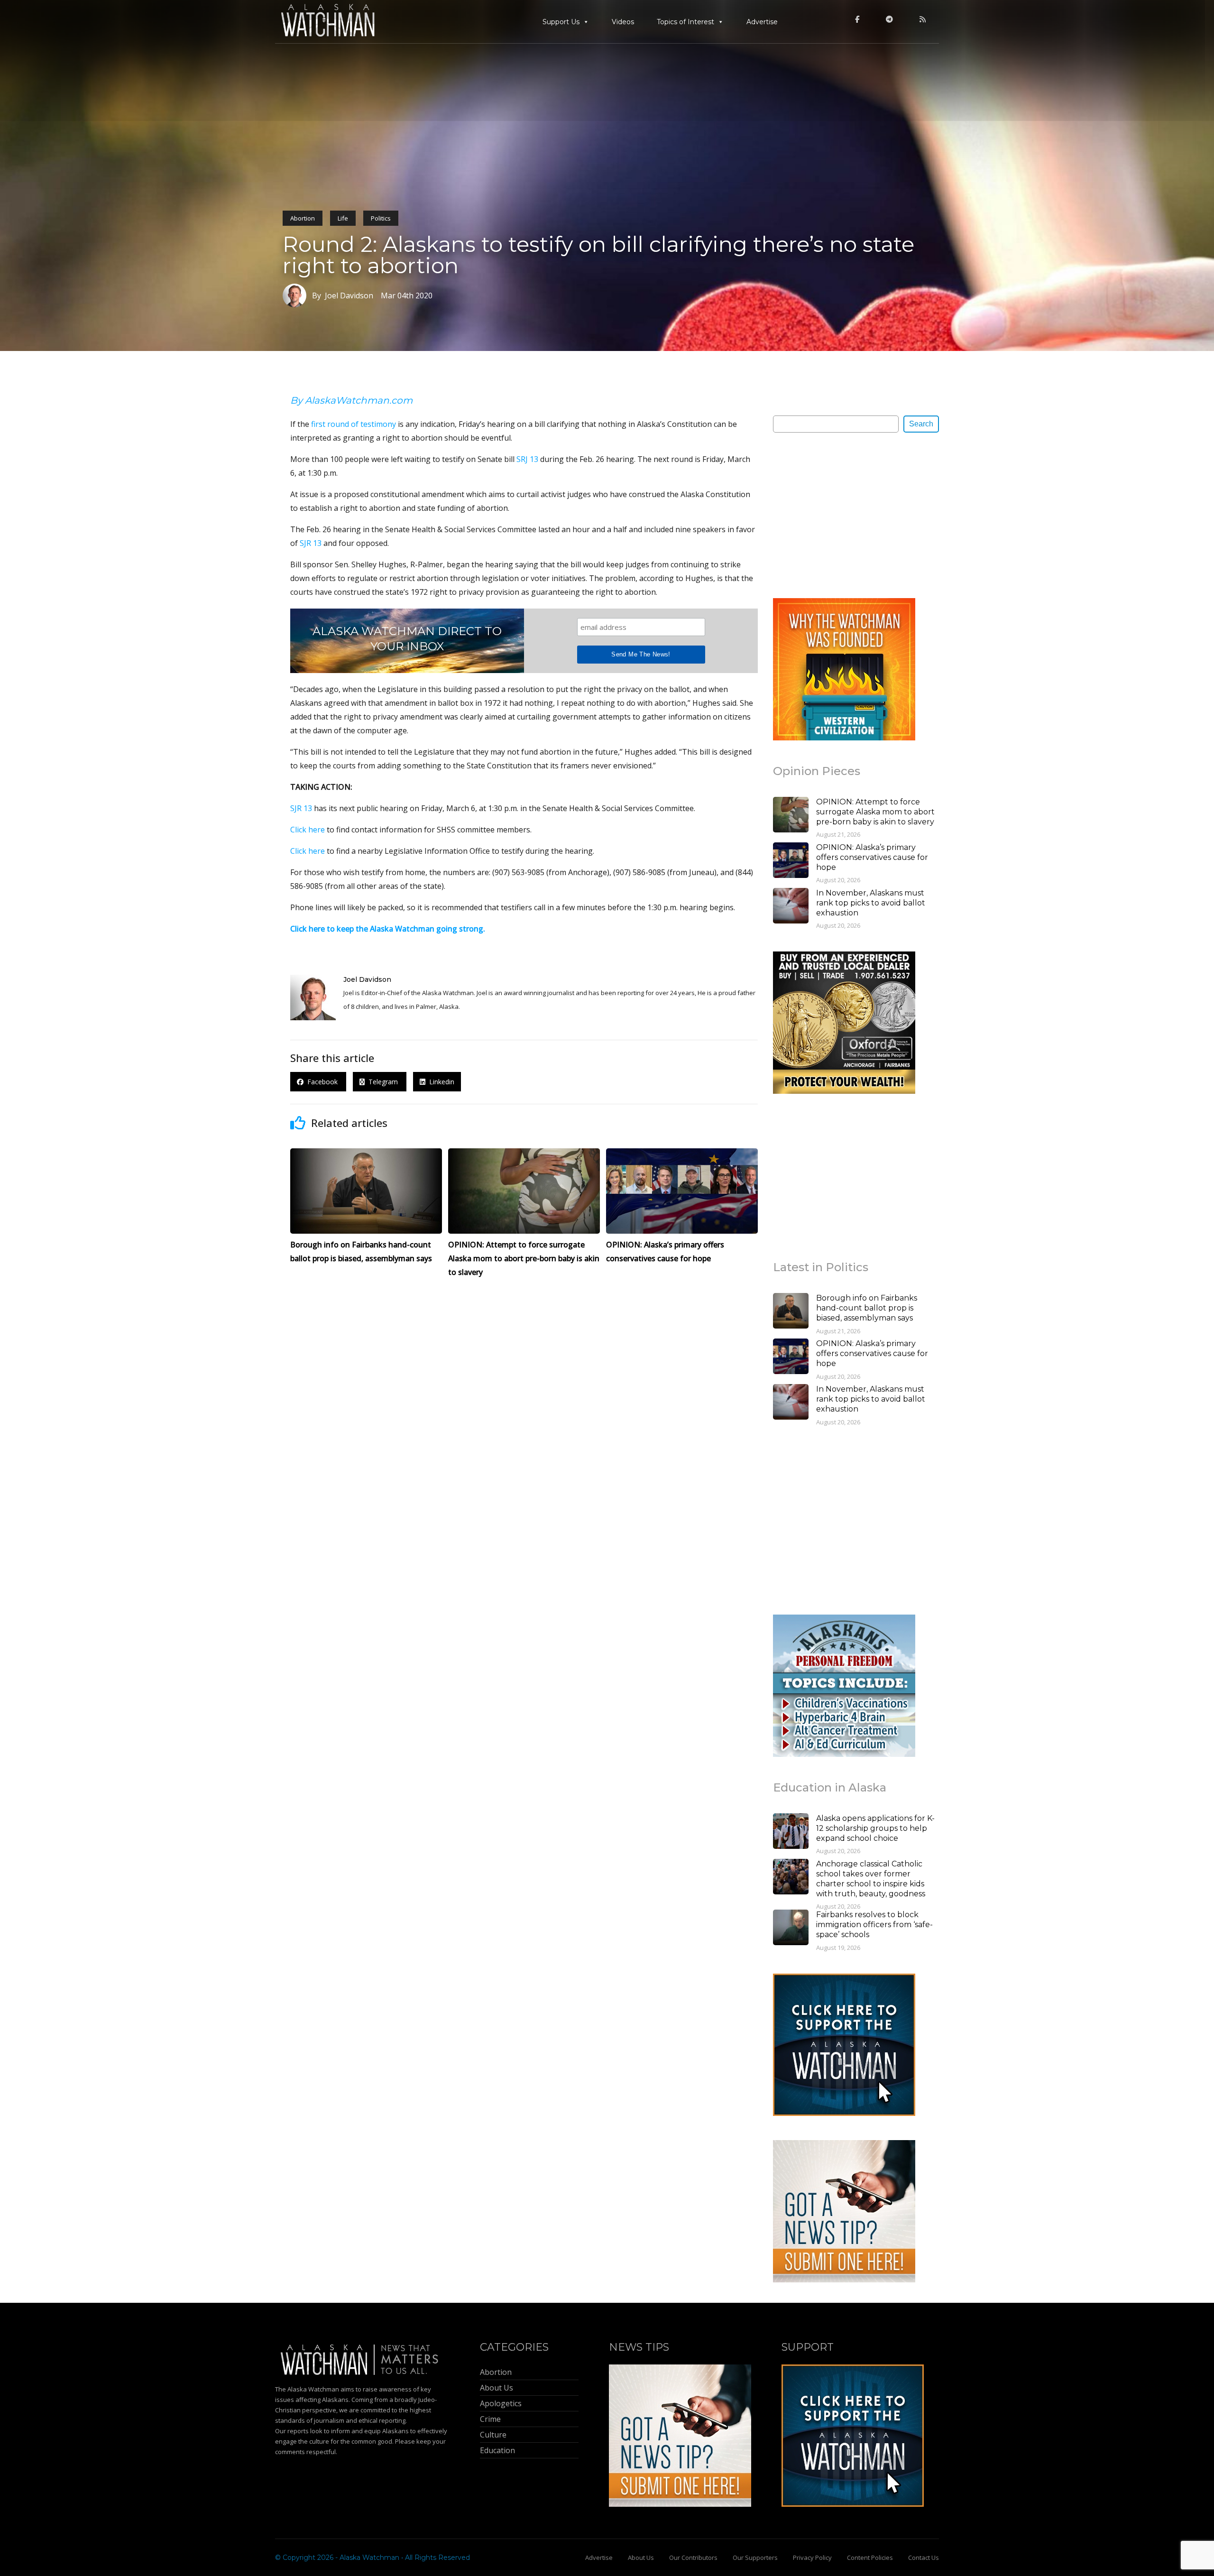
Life (343, 218)
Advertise (762, 22)
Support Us (561, 22)
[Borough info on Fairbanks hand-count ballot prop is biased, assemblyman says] (791, 1312)
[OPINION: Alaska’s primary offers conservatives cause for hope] (791, 861)
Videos (623, 22)
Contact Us (924, 2558)
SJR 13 (311, 543)
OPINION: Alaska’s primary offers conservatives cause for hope (872, 857)
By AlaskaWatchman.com (351, 400)
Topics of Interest (685, 22)
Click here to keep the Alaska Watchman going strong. (388, 929)
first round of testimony (354, 424)
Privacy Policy (812, 2558)
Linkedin (440, 1082)
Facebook (322, 1082)
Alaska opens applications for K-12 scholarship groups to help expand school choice (875, 1828)
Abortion (303, 218)
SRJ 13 (527, 459)
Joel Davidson (367, 979)
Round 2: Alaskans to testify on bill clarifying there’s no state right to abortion (598, 255)
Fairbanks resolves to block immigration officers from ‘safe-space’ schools (874, 1925)
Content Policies (870, 2558)
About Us (641, 2558)
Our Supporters (755, 2558)
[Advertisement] (844, 515)
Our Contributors (693, 2558)
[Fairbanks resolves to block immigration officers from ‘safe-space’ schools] (791, 1929)
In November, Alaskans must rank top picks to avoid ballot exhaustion (871, 903)
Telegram (382, 1082)
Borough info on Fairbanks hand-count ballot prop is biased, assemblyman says (867, 1308)
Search (921, 424)
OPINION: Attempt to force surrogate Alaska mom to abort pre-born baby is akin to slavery (875, 812)
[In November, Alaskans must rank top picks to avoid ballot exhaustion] (791, 907)
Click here (308, 830)
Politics (381, 218)
